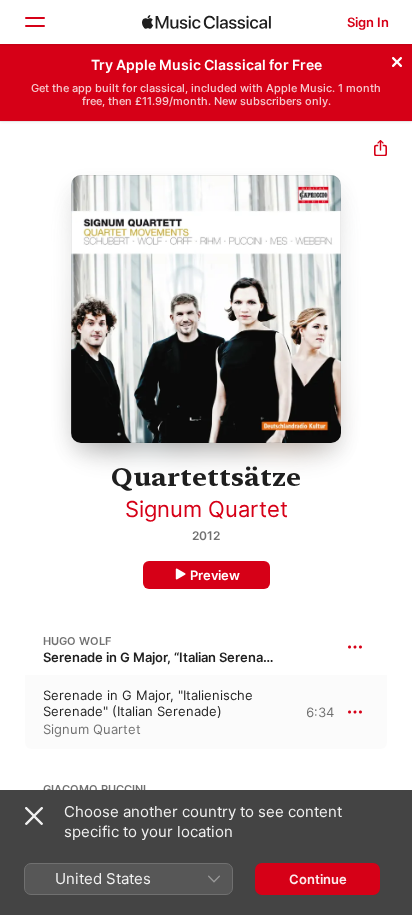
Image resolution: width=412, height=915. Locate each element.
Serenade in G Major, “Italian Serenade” (163, 657)
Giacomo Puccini (94, 789)
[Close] (397, 59)
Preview (215, 575)
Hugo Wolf (77, 641)
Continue (318, 879)
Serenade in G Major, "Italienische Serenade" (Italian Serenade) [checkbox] (148, 703)
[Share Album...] (380, 150)
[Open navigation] (34, 22)
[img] (206, 22)
